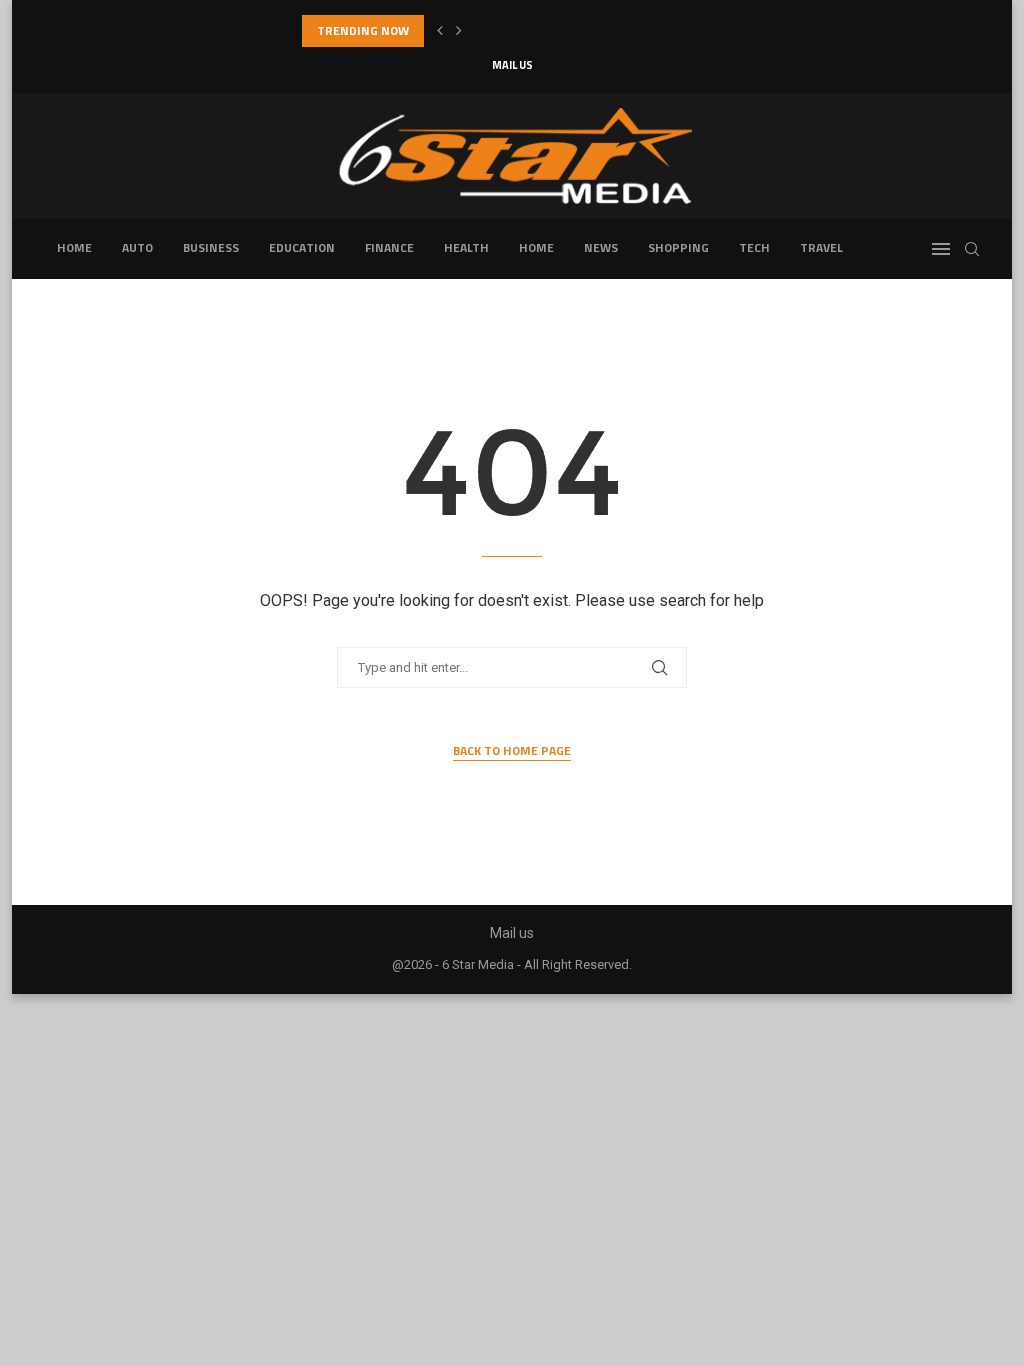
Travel (821, 247)
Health (466, 247)
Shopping (678, 247)
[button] (440, 31)
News (601, 247)
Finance (389, 247)
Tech (754, 247)
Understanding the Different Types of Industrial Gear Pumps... (482, 30)
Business (211, 247)
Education (302, 247)
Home (74, 247)
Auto (137, 247)
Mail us (512, 65)
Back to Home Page (512, 751)
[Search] (972, 249)
